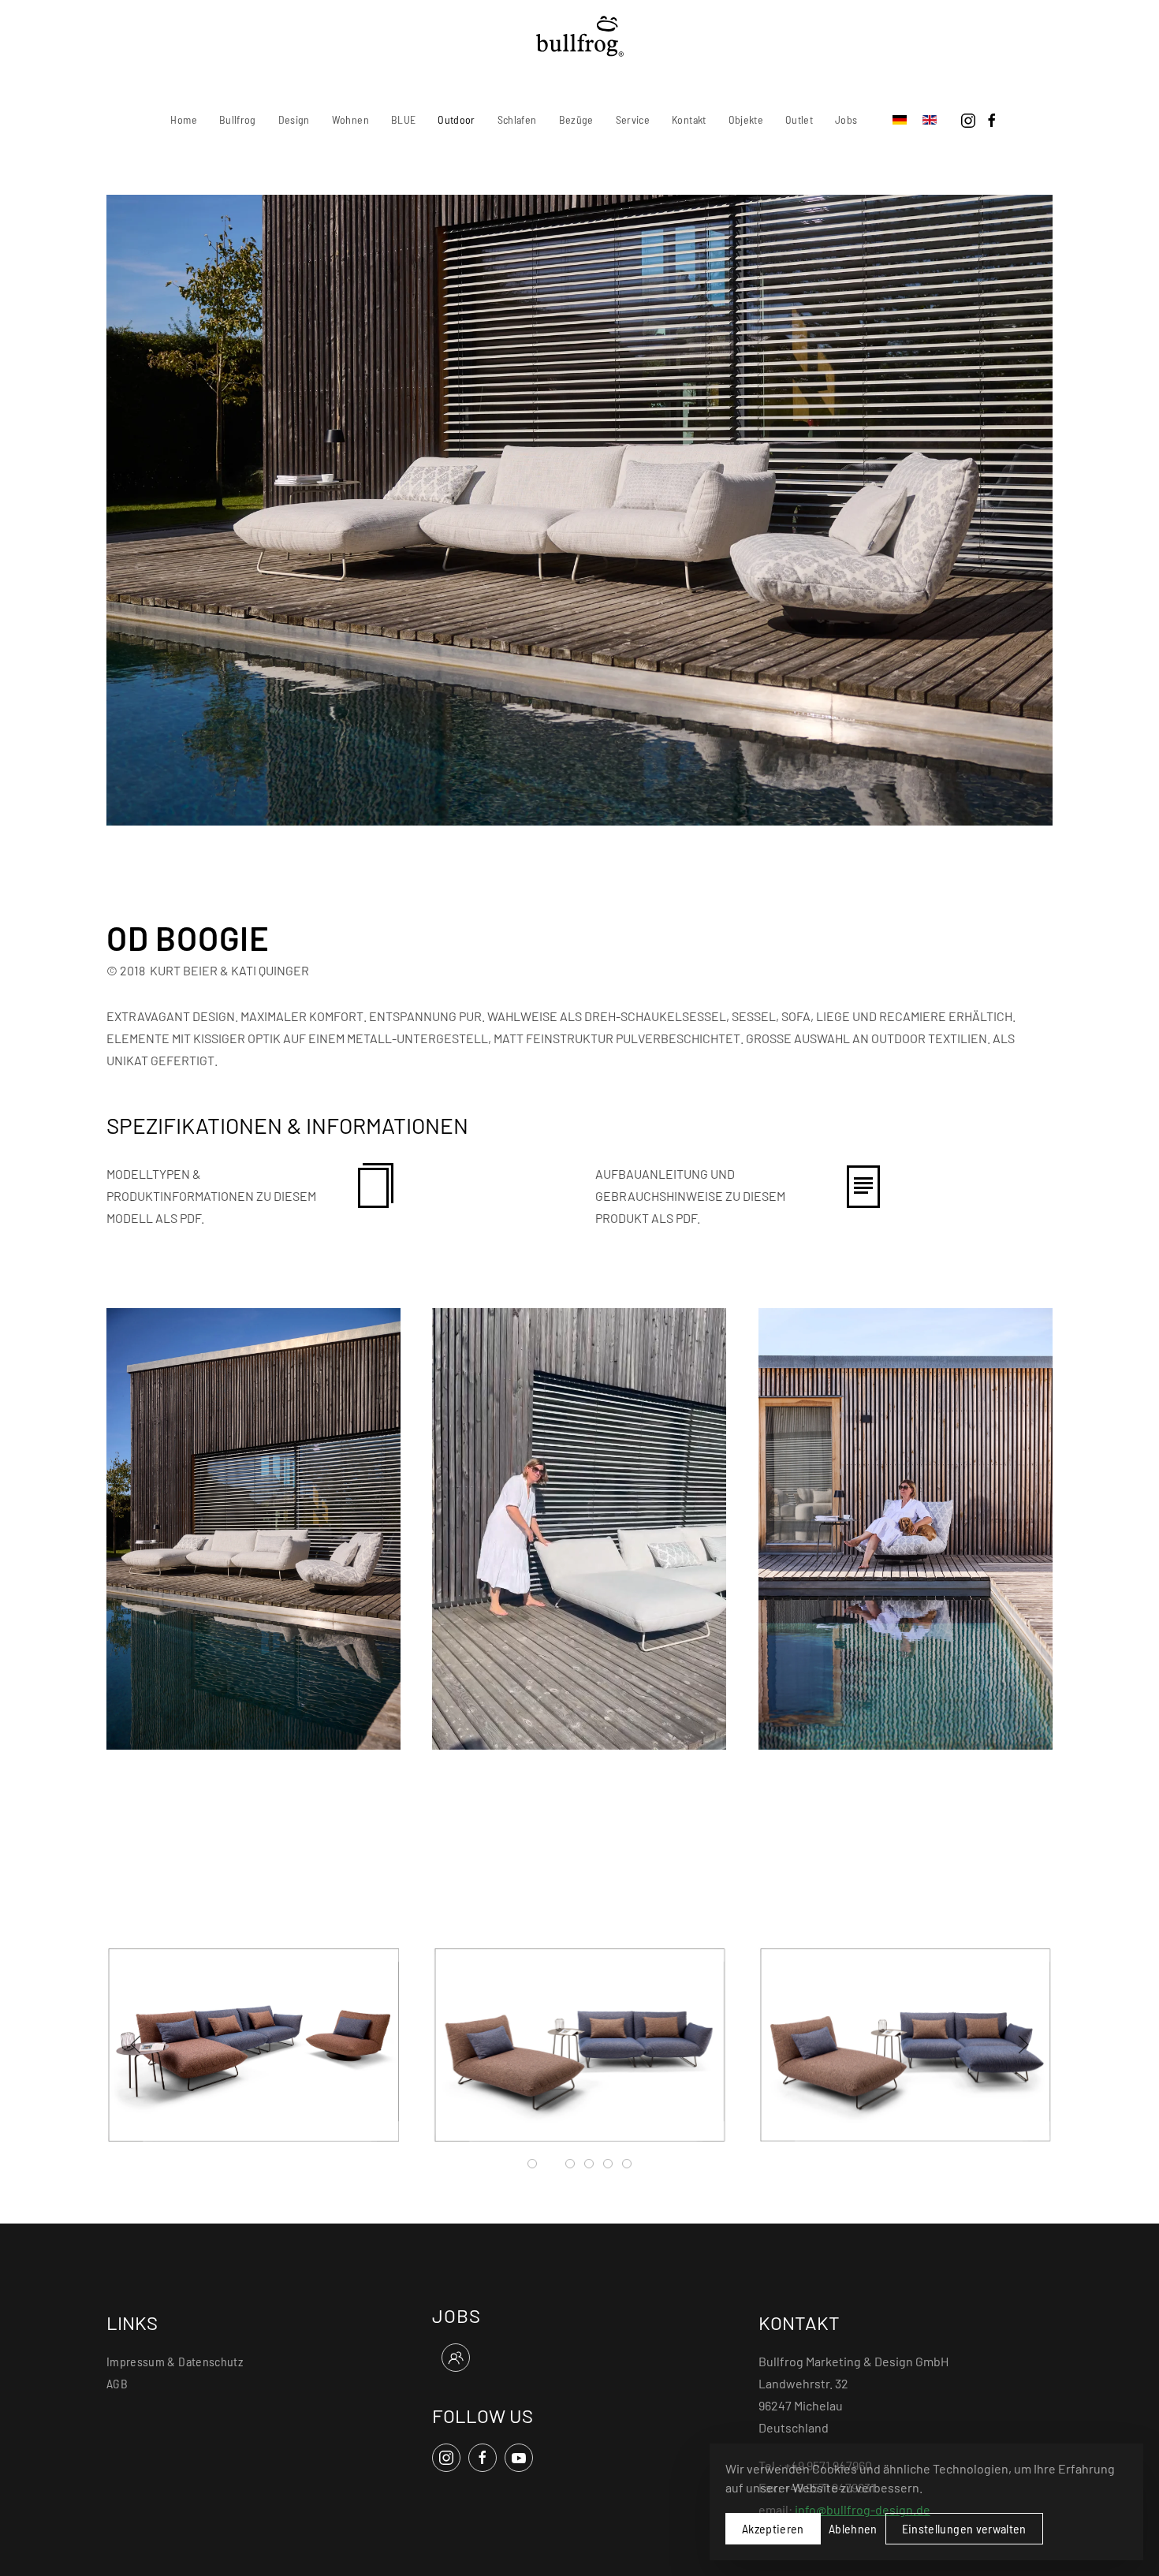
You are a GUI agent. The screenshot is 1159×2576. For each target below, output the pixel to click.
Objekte (746, 119)
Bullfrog (238, 119)
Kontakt (689, 119)
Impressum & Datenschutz (175, 2361)
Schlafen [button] (517, 119)
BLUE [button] (403, 119)
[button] (253, 1527)
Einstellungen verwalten (964, 2528)
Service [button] (633, 119)
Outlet (799, 119)
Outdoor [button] (456, 119)
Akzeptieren (773, 2528)
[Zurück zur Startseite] (580, 36)
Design (294, 119)
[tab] (532, 2164)
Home (183, 119)
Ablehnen (853, 2528)
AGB (117, 2383)
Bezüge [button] (576, 119)
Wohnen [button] (350, 119)
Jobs (846, 119)
